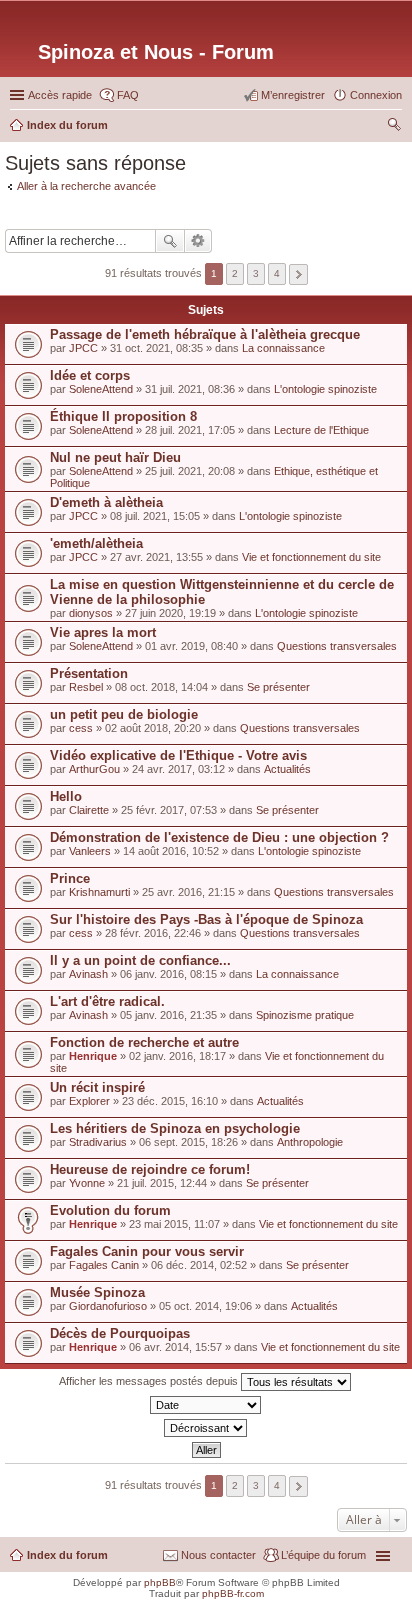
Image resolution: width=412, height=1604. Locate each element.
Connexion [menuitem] (376, 95)
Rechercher (170, 241)
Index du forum (67, 1555)
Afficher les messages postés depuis (150, 1381)
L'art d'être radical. (107, 1001)
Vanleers (90, 851)
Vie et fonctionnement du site (311, 557)
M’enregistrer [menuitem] (293, 95)
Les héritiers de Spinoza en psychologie (175, 1128)
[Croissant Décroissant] (206, 1428)
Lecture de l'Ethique (321, 430)
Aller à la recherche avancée (86, 186)
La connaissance (283, 348)
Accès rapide (60, 95)
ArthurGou (94, 769)
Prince (70, 878)
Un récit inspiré (97, 1087)
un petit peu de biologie (124, 714)
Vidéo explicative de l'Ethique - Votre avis (178, 755)
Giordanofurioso (108, 1306)
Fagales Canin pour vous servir (147, 1251)
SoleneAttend (101, 389)
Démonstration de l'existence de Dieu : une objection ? (219, 837)
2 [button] (235, 273)
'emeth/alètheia (96, 543)
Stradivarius (98, 1142)
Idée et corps (90, 375)
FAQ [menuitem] (128, 95)
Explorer (89, 1101)
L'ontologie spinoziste (325, 389)
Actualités (287, 769)
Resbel (86, 687)
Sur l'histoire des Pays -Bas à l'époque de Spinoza (206, 919)
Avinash (88, 974)
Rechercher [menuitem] (394, 127)
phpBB (160, 1582)
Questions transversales (337, 646)
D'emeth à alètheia (106, 502)
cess (81, 728)
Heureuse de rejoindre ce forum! (150, 1169)
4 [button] (277, 273)
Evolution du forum (110, 1210)
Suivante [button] (298, 274)
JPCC (83, 348)
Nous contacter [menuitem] (218, 1555)
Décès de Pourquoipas (120, 1333)
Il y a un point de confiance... (140, 960)
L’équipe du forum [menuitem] (323, 1555)
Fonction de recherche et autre (144, 1042)
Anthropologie (310, 1142)
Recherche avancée (198, 241)
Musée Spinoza (97, 1292)
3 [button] (256, 273)
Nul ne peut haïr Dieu (115, 457)
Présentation (89, 673)
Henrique (93, 1056)
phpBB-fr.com (233, 1593)
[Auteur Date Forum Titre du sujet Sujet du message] (206, 1405)
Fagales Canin (104, 1265)
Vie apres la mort (103, 632)
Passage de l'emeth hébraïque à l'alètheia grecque (205, 334)
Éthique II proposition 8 (123, 416)
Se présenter (278, 687)
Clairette (89, 810)
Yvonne (87, 1183)
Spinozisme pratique (305, 1015)
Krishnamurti (99, 892)
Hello (66, 796)
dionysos (91, 613)
